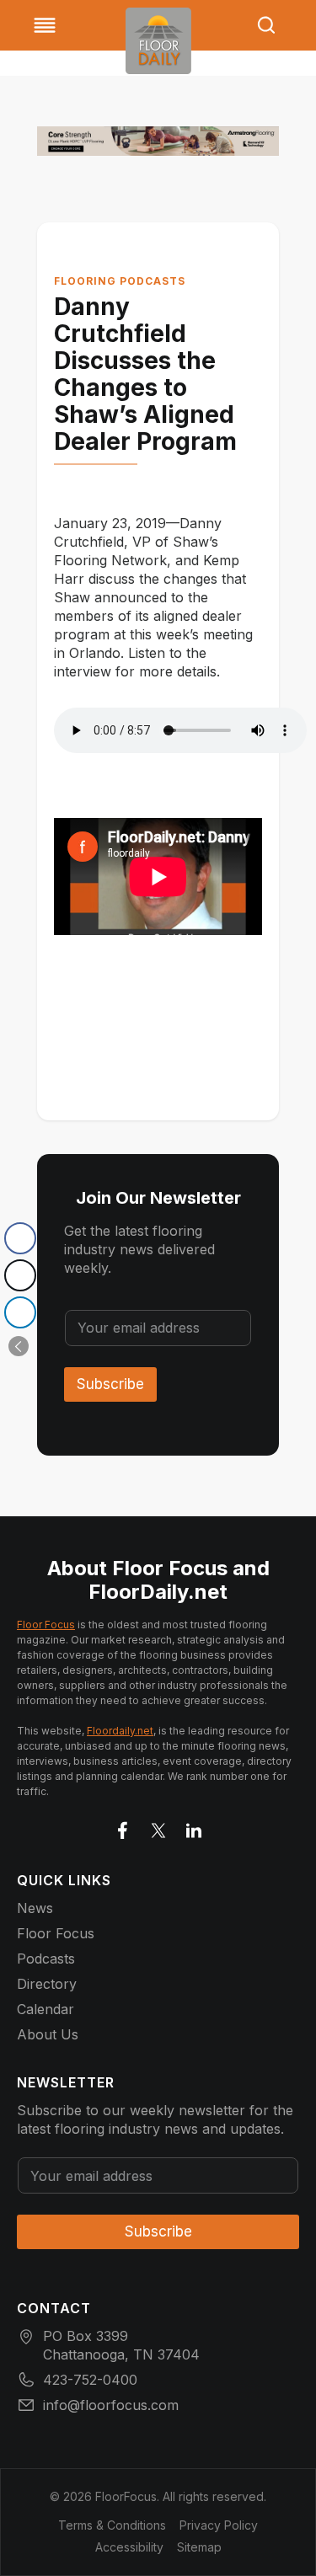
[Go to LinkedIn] (194, 1827)
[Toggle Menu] (45, 25)
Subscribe (110, 1384)
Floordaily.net (120, 1731)
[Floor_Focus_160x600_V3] (158, 141)
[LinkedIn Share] (20, 1312)
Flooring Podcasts (120, 281)
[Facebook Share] (20, 1238)
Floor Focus (46, 1625)
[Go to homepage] (158, 41)
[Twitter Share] (20, 1275)
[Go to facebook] (123, 1827)
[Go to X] (158, 1827)
